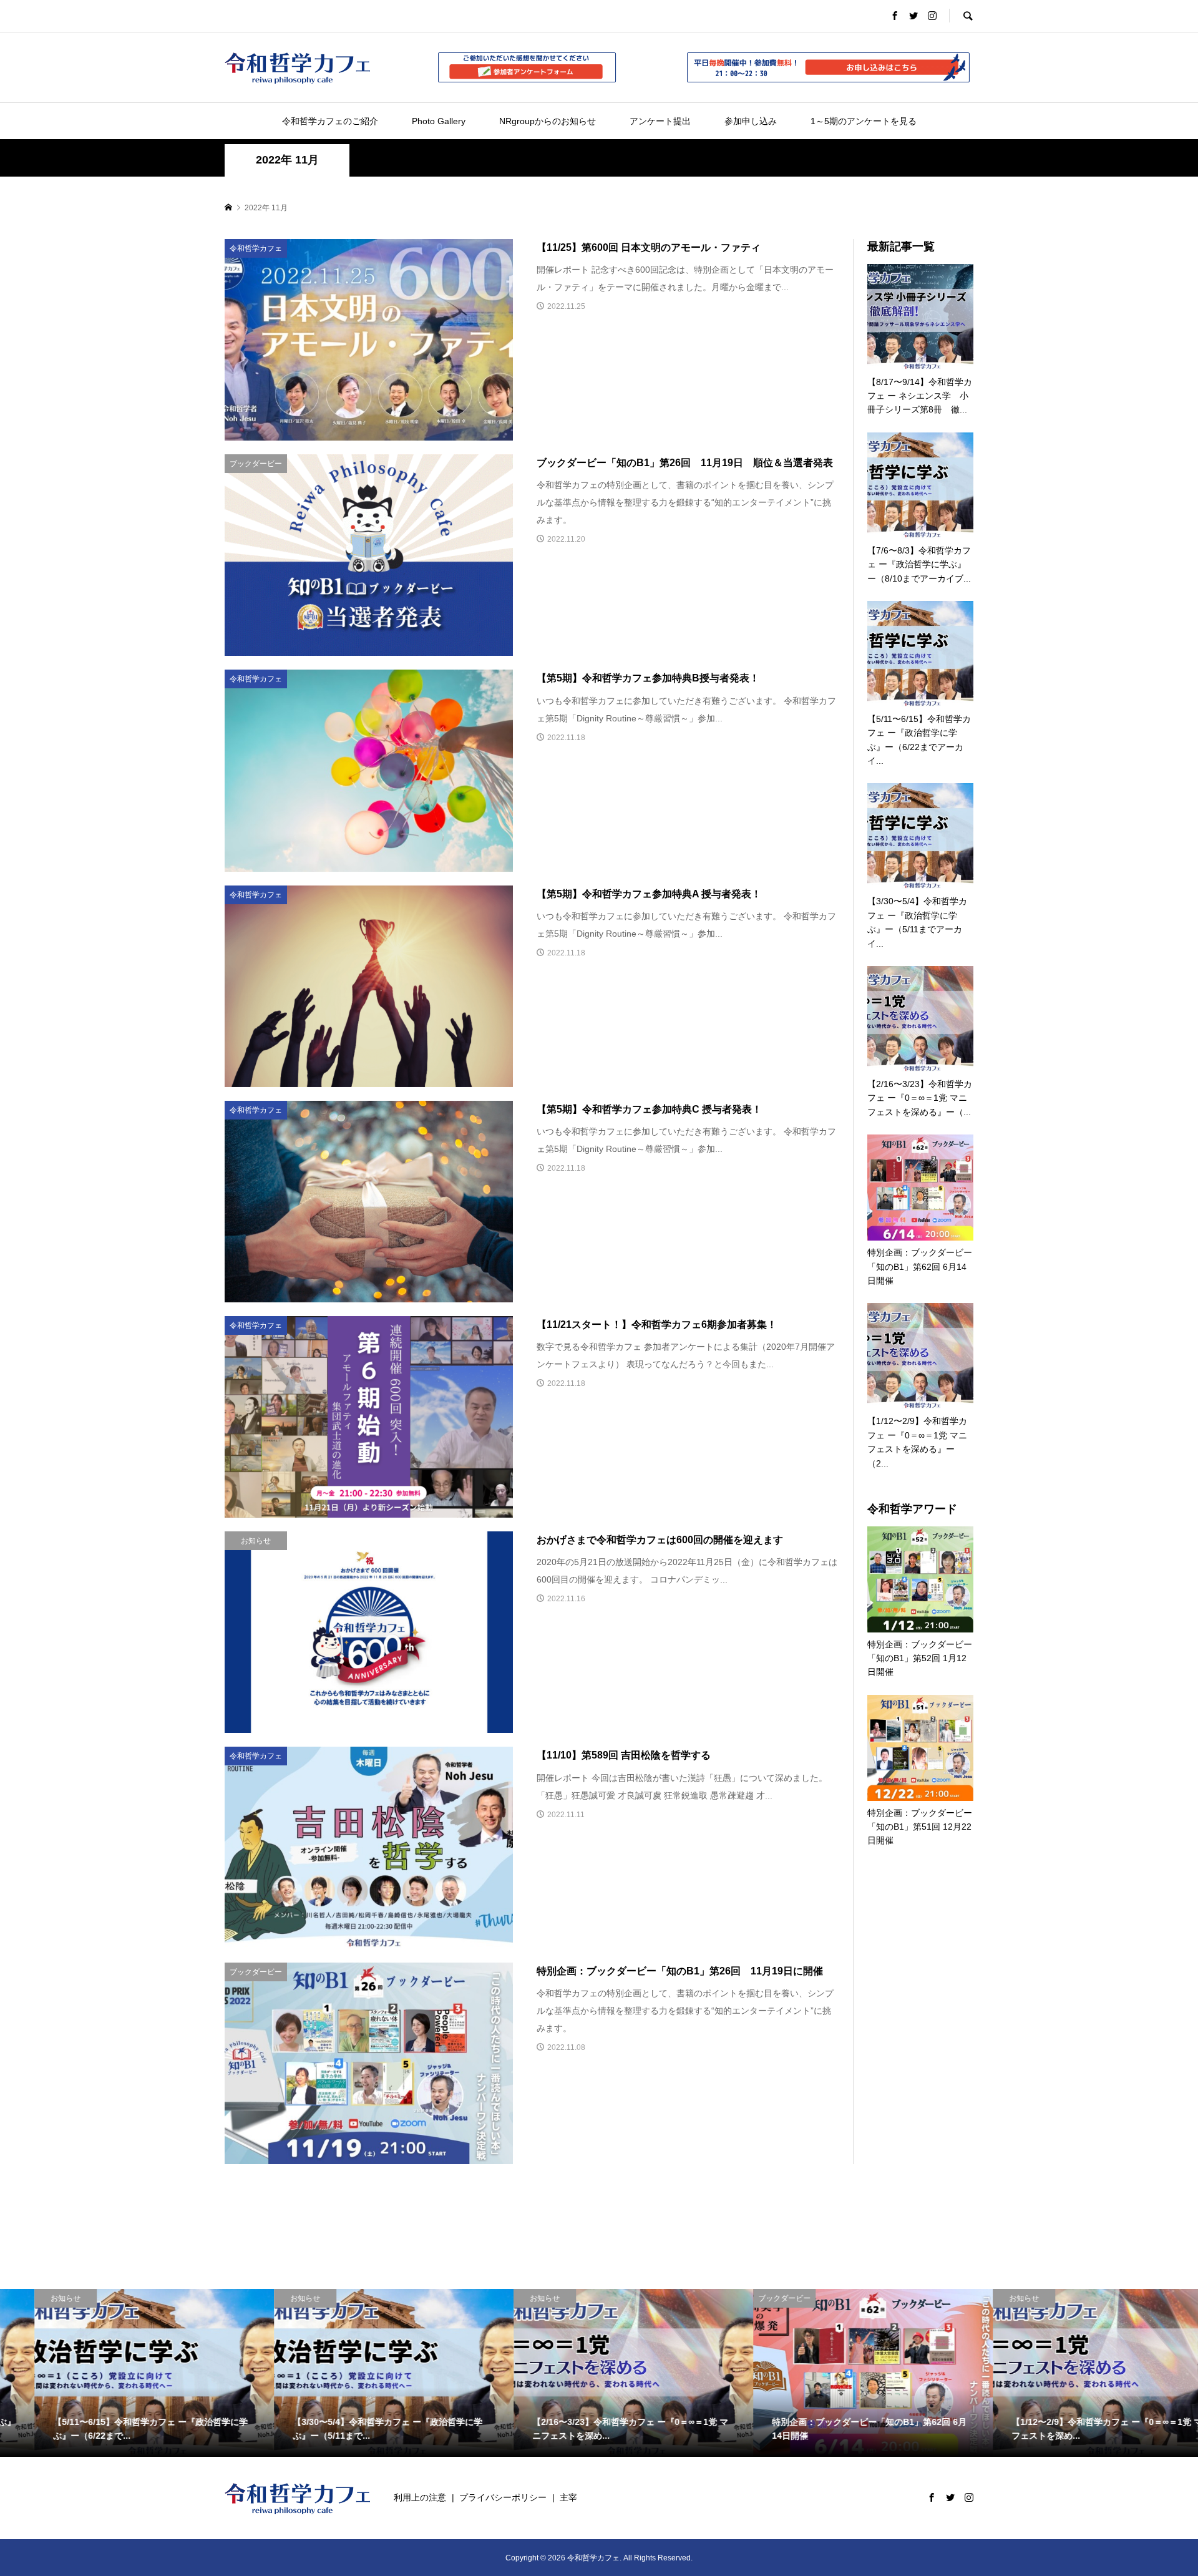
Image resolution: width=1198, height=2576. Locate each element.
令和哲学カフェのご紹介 (330, 121)
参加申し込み (751, 121)
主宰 (568, 2497)
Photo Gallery (439, 121)
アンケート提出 (660, 121)
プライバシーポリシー (503, 2497)
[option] (120, 2373)
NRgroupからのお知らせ (548, 121)
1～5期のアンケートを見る (864, 121)
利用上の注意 (420, 2497)
